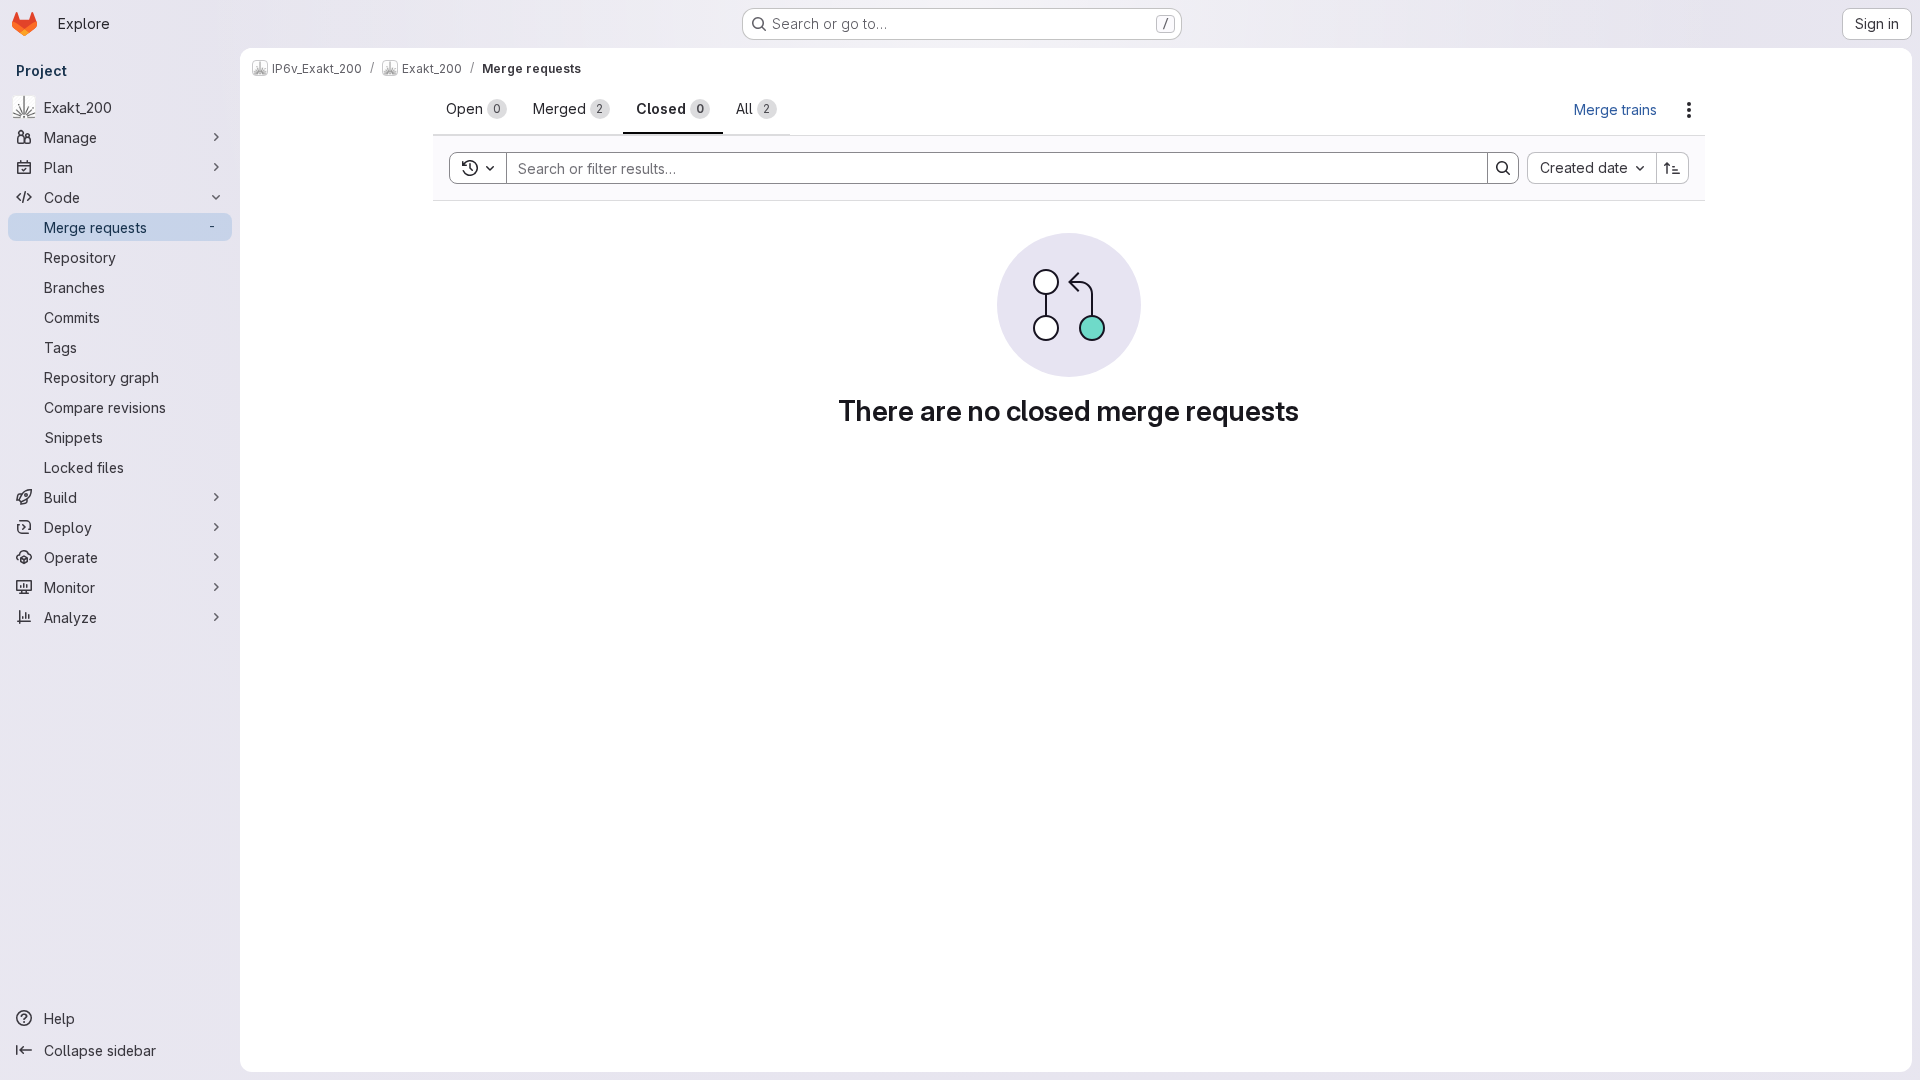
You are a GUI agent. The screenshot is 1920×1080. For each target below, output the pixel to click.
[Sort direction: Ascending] (1673, 168)
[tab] (476, 109)
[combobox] (1591, 168)
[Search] (1503, 168)
